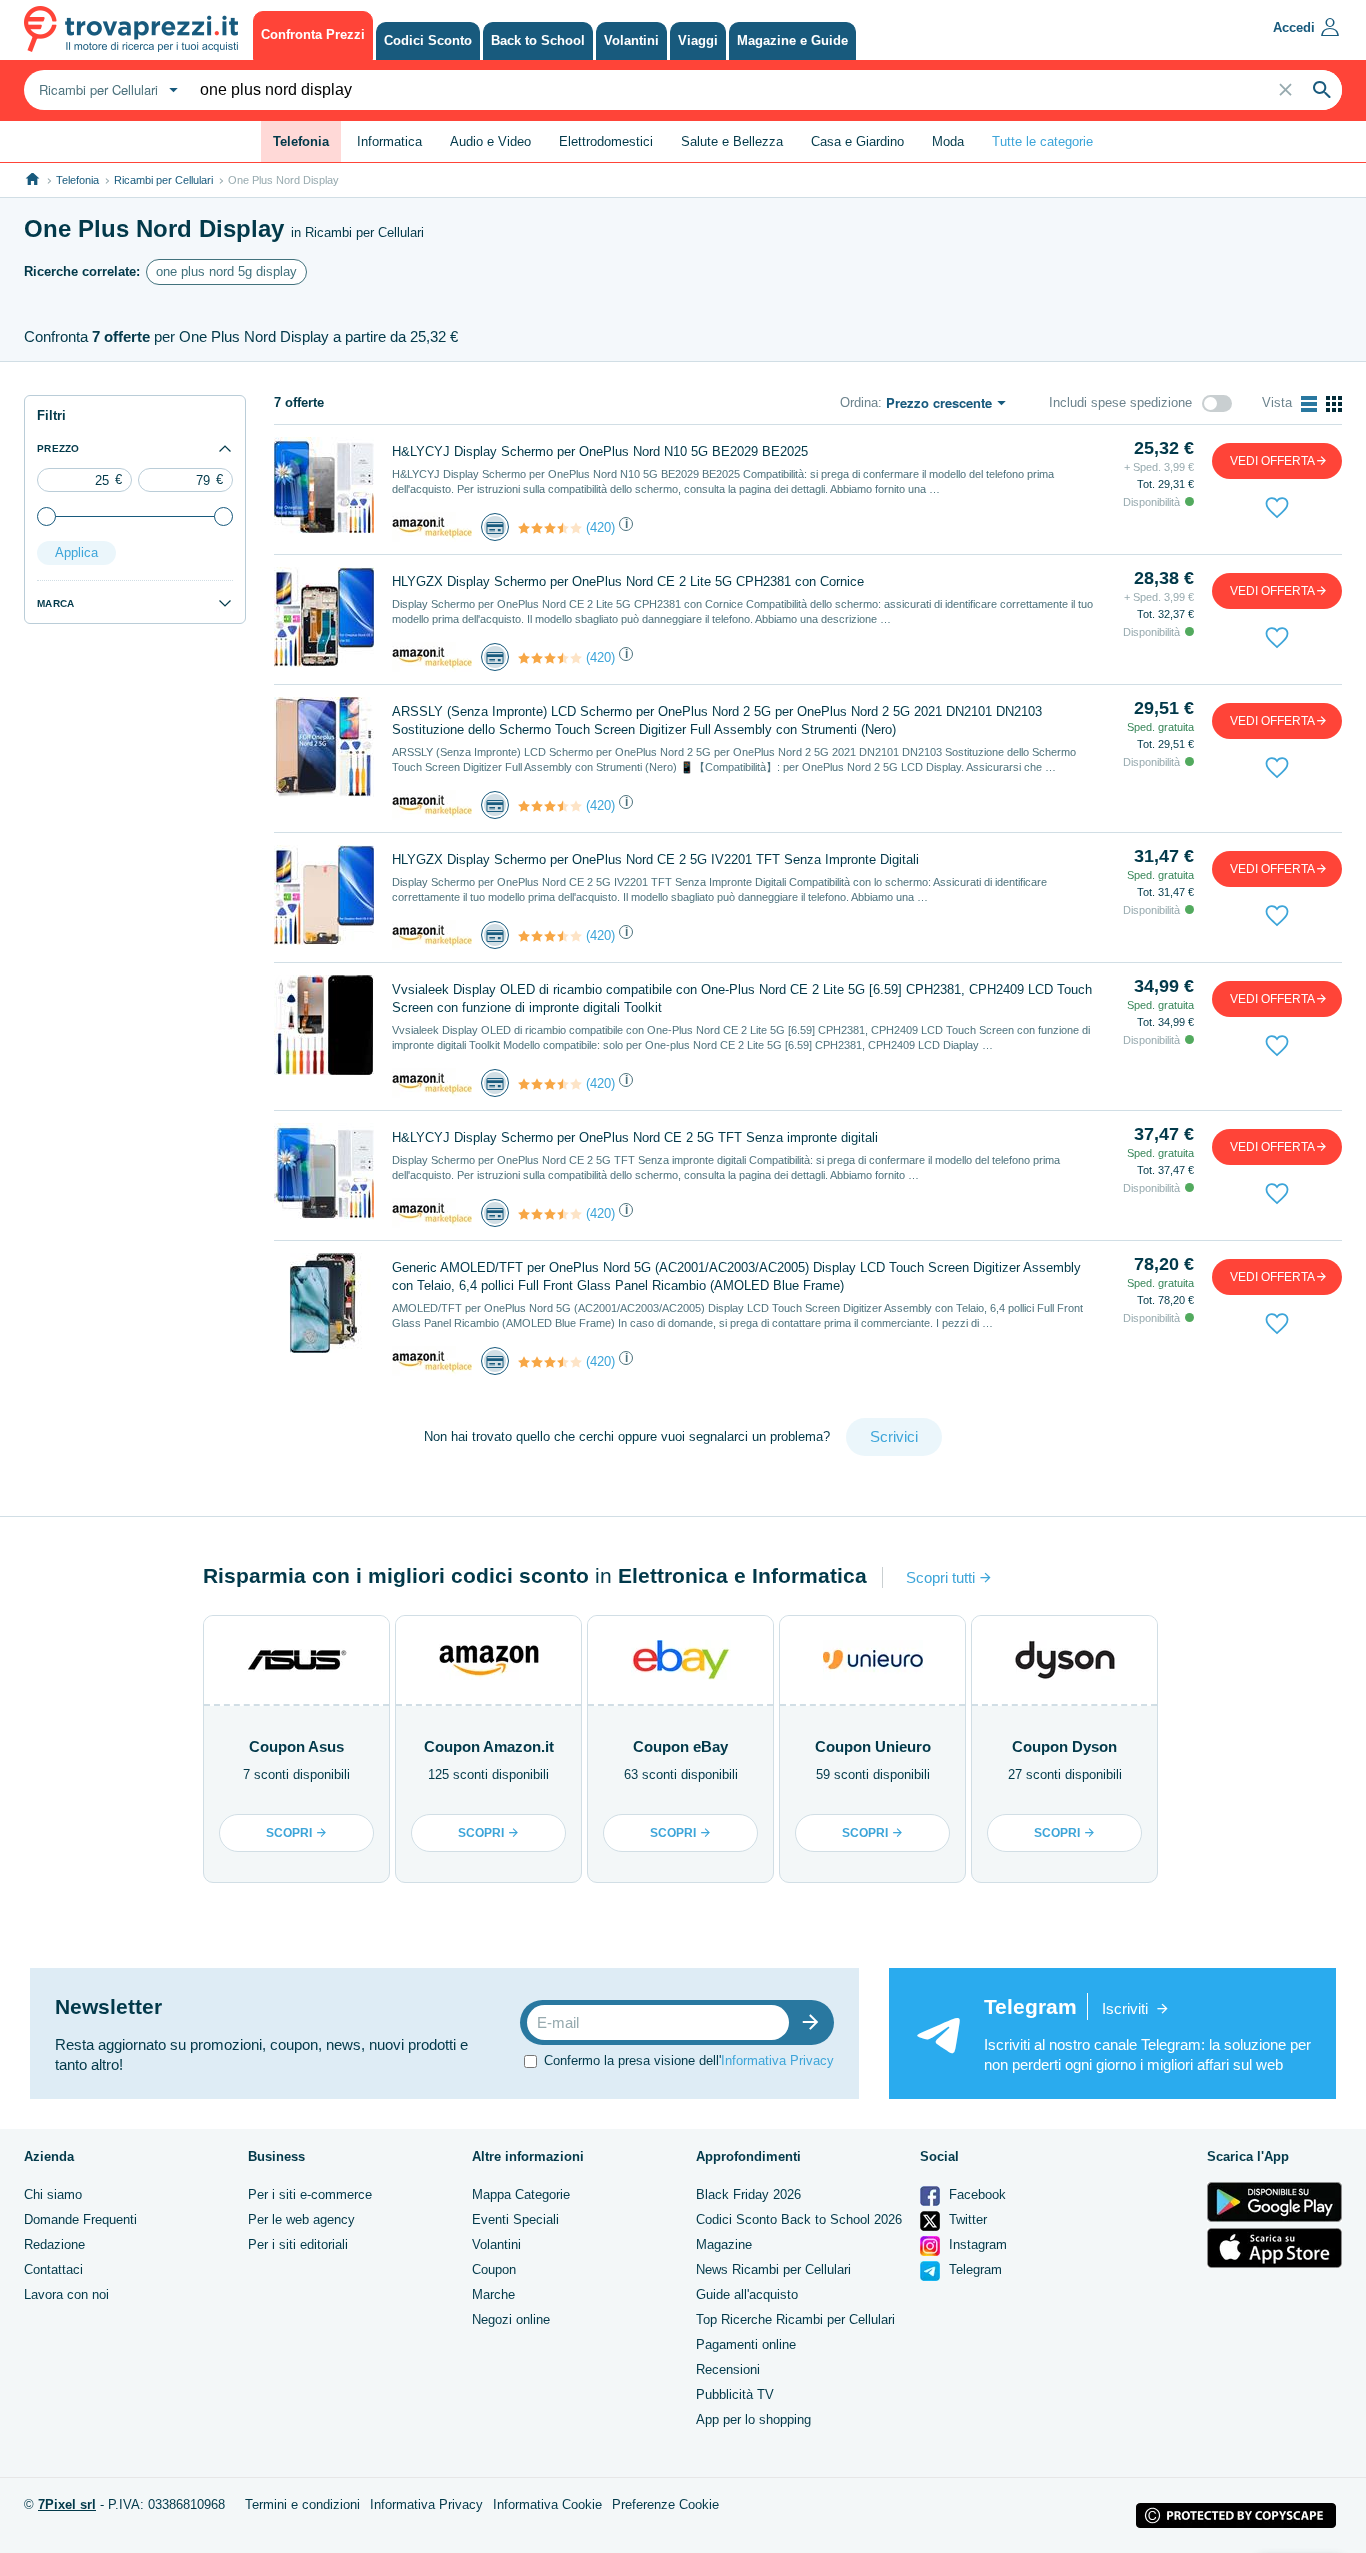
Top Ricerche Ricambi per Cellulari (795, 2319)
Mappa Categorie (521, 2194)
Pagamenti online (746, 2344)
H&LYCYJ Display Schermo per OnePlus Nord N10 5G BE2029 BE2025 (600, 451)
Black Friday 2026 (748, 2194)
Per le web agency (301, 2219)
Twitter (966, 2219)
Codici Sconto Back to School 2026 (799, 2219)
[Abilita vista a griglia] (1334, 404)
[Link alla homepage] (32, 179)
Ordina (859, 402)
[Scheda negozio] (432, 526)
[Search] (1322, 90)
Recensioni (728, 2369)
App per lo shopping (753, 2419)
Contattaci (53, 2269)
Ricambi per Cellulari (163, 180)
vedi (1272, 461)
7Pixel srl (67, 2504)
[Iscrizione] (815, 2022)
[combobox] (106, 90)
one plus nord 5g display (226, 271)
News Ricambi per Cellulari (773, 2269)
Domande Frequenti (80, 2219)
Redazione (54, 2244)
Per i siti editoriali (298, 2244)
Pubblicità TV (735, 2394)
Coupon (494, 2269)
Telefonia (77, 180)
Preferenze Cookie (665, 2504)
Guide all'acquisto (747, 2294)
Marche (493, 2294)
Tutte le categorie (1042, 141)
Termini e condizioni (302, 2504)
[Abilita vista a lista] (1309, 404)
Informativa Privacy (777, 2060)
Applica (76, 552)
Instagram (976, 2244)
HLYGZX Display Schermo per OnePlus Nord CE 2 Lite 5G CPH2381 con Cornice (628, 581)
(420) (600, 527)
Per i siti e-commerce (310, 2194)
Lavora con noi (66, 2294)
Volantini (496, 2244)
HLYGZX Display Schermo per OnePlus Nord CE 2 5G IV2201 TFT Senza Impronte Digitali (655, 859)
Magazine (724, 2244)
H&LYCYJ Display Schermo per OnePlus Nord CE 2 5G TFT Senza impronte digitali (635, 1137)
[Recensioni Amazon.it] (550, 528)
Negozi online (511, 2319)
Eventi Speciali (515, 2219)
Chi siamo (53, 2194)
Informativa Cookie (547, 2504)
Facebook (975, 2194)
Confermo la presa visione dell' (689, 2060)
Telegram (973, 2269)
